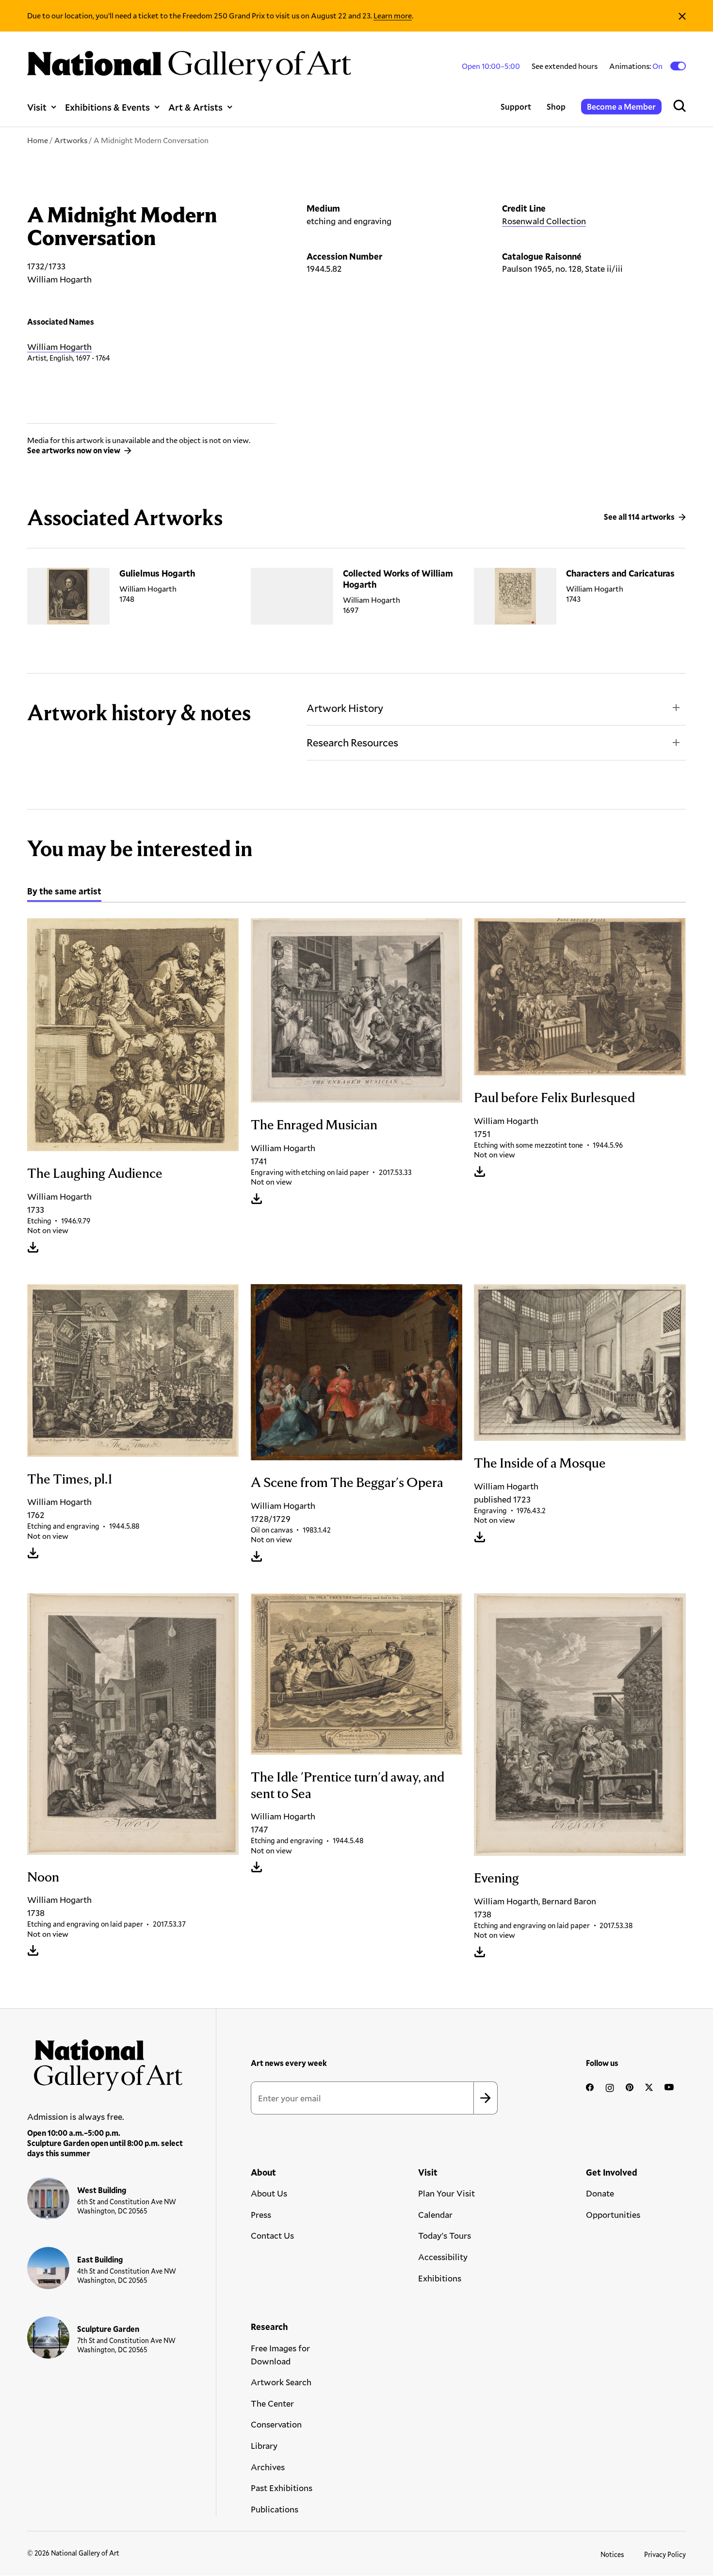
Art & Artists (195, 107)
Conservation (276, 2424)
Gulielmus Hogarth (157, 573)
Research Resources (352, 742)
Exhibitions (440, 2278)
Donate (600, 2193)
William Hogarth (59, 347)
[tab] (64, 892)
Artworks (71, 140)
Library (264, 2445)
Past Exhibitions (282, 2488)
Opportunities (613, 2214)
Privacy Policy (665, 2554)
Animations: (637, 66)
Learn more (393, 15)
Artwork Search (281, 2382)
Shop (556, 107)
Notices (612, 2554)
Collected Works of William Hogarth (398, 579)
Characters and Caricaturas (620, 573)
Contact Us (272, 2235)
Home (38, 140)
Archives (268, 2467)
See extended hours (565, 66)
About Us (269, 2193)
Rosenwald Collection (544, 221)
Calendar (435, 2214)
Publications (275, 2509)
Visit (37, 107)
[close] (682, 16)
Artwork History (345, 708)
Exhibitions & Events (107, 107)
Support (516, 107)
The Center (272, 2403)
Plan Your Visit (446, 2193)
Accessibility (443, 2257)
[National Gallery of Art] (105, 2062)
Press (261, 2214)
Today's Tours (445, 2235)
